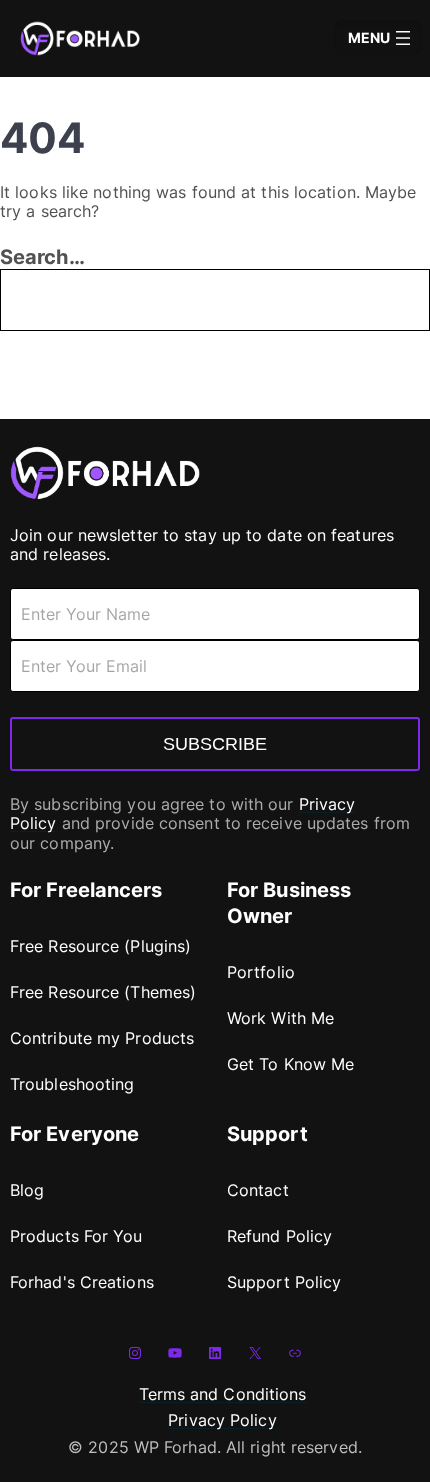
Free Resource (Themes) (103, 992)
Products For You (76, 1236)
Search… (42, 257)
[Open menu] (403, 38)
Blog (27, 1190)
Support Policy (284, 1282)
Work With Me (280, 1018)
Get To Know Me (290, 1064)
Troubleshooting (72, 1084)
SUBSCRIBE (215, 744)
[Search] (318, 300)
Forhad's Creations (82, 1282)
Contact (258, 1190)
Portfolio (261, 972)
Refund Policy (279, 1236)
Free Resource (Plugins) (100, 946)
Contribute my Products (102, 1038)
